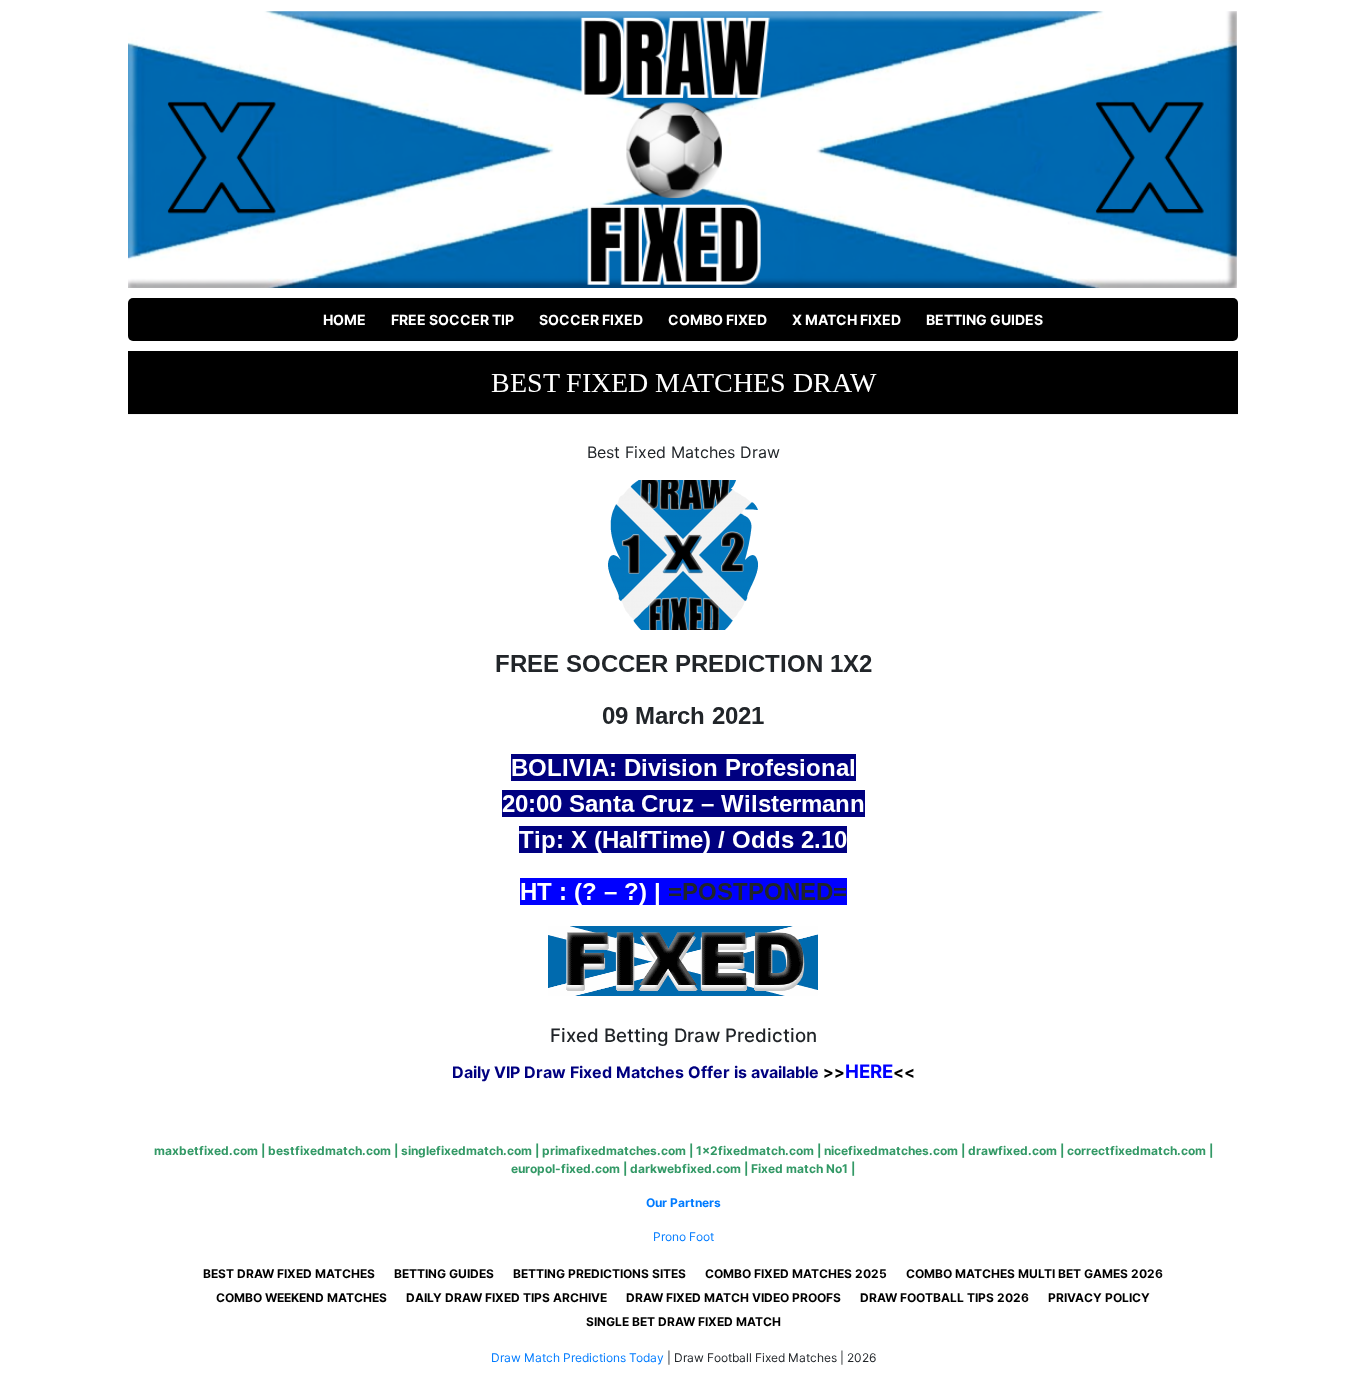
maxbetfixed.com (206, 1150)
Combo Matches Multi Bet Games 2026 (1034, 1273)
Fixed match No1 (799, 1168)
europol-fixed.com (565, 1168)
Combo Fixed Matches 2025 (796, 1273)
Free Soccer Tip (452, 319)
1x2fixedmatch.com (755, 1150)
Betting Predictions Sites (599, 1273)
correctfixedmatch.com (1136, 1150)
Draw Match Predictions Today (577, 1357)
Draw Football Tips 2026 (944, 1297)
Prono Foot (683, 1236)
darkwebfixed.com (685, 1168)
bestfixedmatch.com (329, 1150)
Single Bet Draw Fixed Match (683, 1321)
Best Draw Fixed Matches (289, 1273)
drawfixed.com (1012, 1150)
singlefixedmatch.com (466, 1150)
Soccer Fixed (591, 319)
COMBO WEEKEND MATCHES (301, 1297)
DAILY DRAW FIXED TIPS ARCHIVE (506, 1297)
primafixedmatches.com (614, 1150)
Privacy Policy (1099, 1297)
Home (344, 319)
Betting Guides (984, 319)
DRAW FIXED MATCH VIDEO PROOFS (733, 1297)
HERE (869, 1071)
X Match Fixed (846, 319)
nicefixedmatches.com (891, 1150)
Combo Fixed (717, 319)
